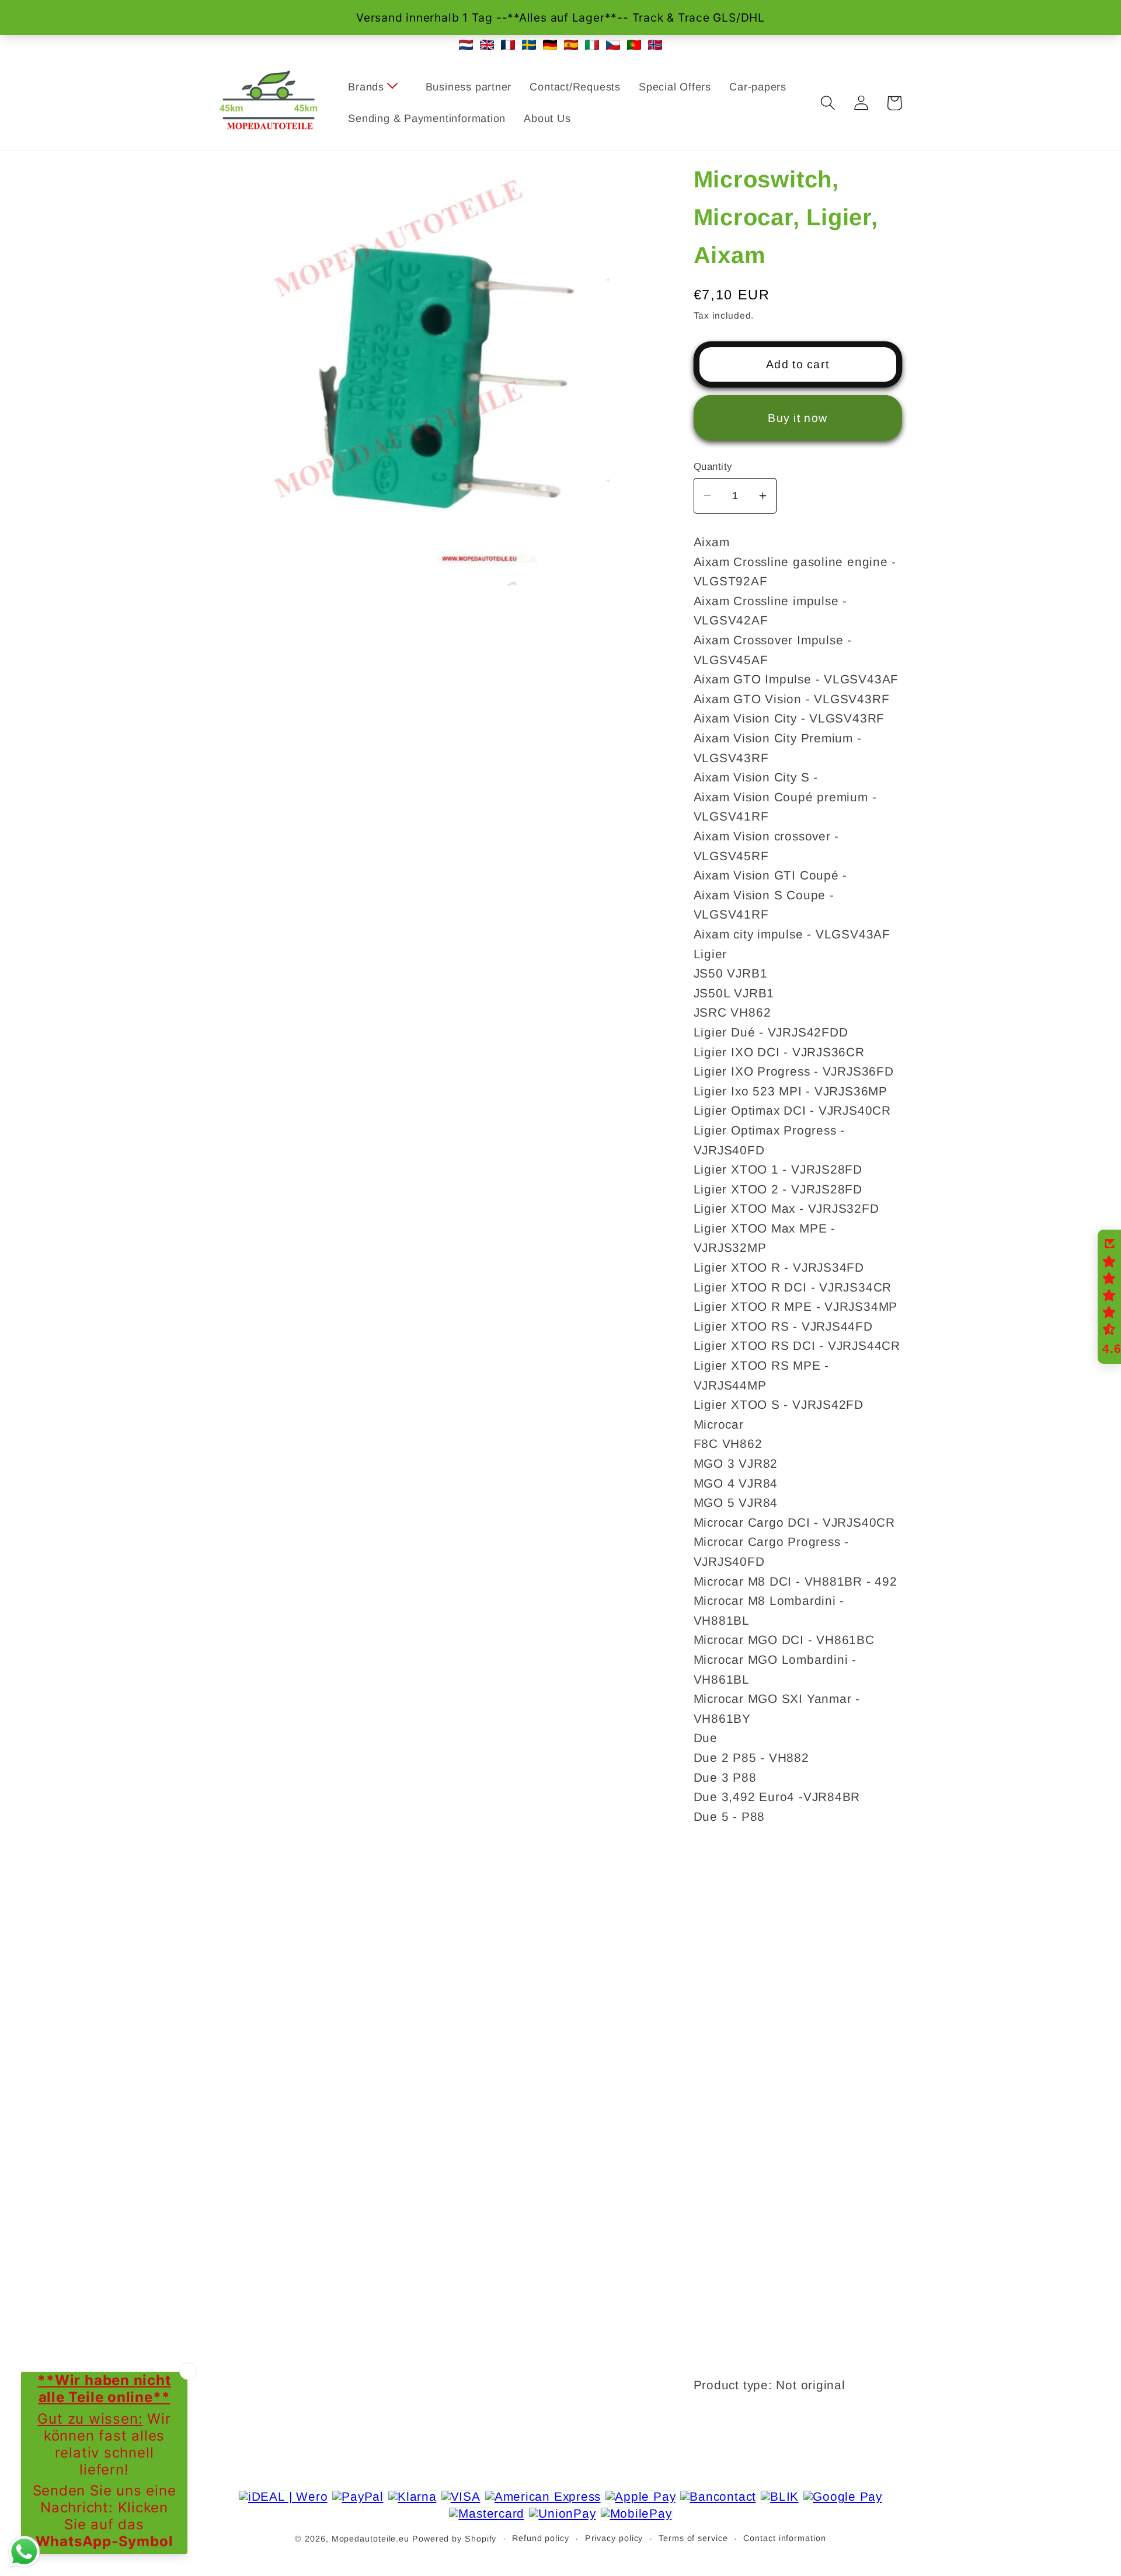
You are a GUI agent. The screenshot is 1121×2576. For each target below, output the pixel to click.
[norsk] (655, 45)
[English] (487, 45)
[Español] (571, 45)
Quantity (713, 467)
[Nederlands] (466, 45)
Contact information (784, 2538)
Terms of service (693, 2538)
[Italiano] (592, 45)
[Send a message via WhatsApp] (24, 2552)
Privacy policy (614, 2538)
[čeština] (613, 45)
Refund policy (541, 2538)
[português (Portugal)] (634, 45)
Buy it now (798, 418)
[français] (508, 45)
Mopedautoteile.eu (370, 2539)
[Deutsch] (550, 45)
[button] (378, 88)
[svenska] (529, 45)
